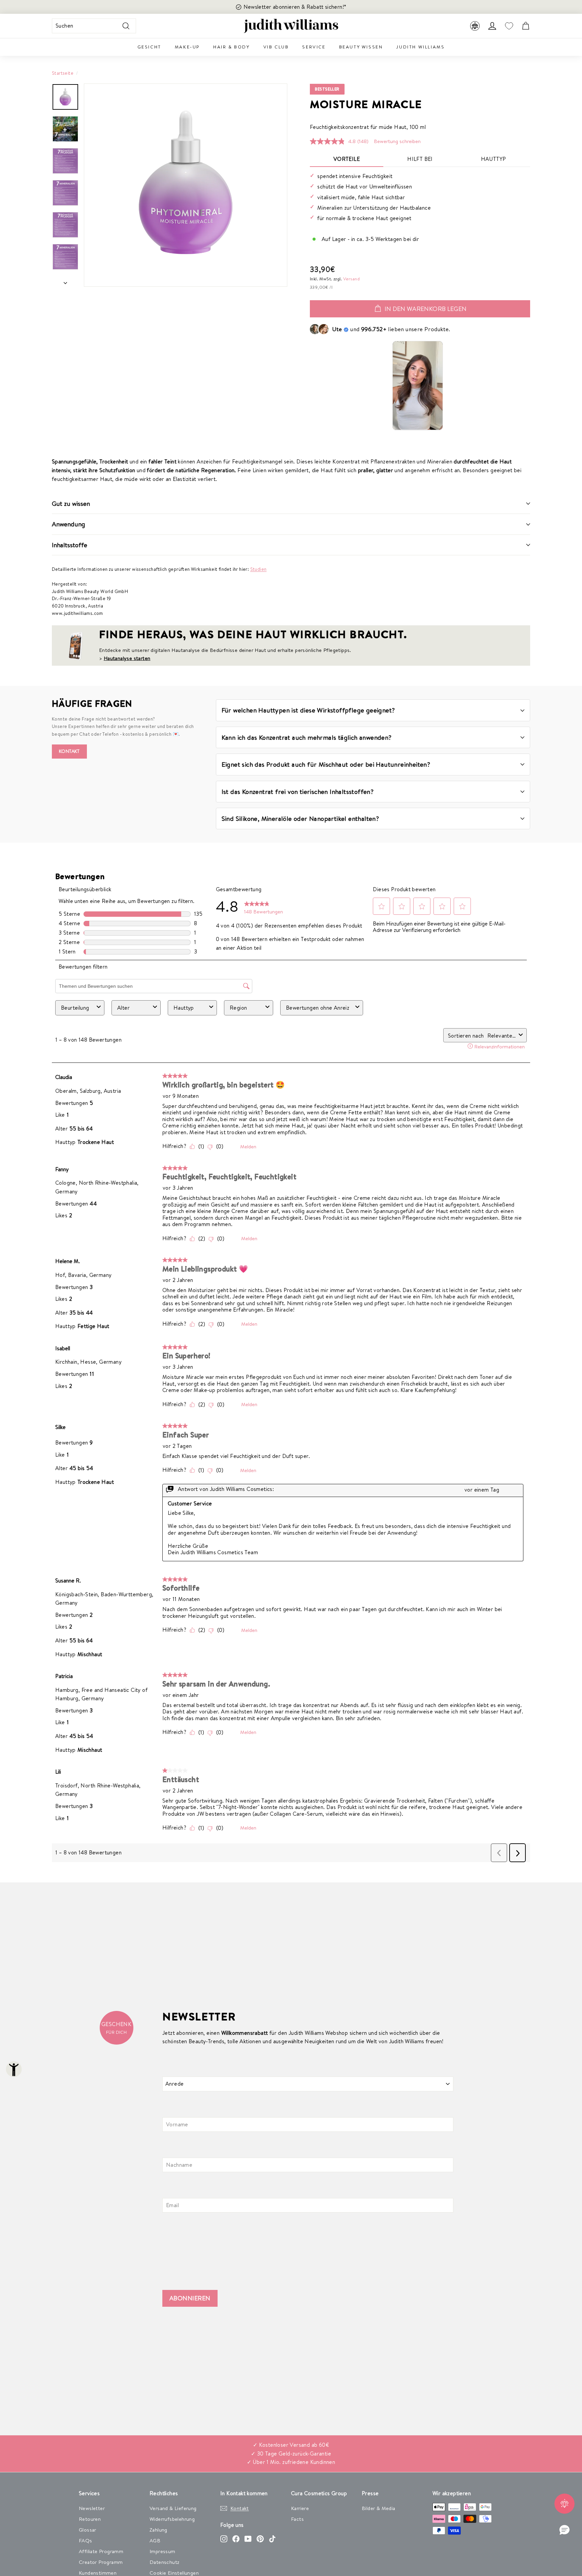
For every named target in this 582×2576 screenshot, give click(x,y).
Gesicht (149, 47)
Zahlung (158, 2530)
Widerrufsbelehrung (172, 2519)
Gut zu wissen (71, 503)
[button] (564, 2530)
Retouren (90, 2519)
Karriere (300, 2508)
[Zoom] (186, 185)
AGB (155, 2540)
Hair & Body (232, 47)
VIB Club (276, 47)
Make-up (187, 47)
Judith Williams (420, 47)
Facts (297, 2519)
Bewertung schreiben (397, 141)
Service (314, 47)
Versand (351, 279)
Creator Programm (101, 2562)
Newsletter (92, 2508)
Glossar (88, 2530)
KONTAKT (69, 751)
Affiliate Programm (101, 2551)
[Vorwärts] (65, 281)
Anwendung (69, 524)
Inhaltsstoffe (70, 545)
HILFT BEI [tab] (420, 159)
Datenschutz (164, 2562)
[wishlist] (509, 26)
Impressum (163, 2551)
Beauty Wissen (361, 47)
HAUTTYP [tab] (494, 159)
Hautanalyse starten (127, 658)
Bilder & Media (379, 2508)
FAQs (86, 2540)
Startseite (63, 73)
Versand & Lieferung (173, 2508)
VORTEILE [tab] (347, 159)
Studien (258, 569)
